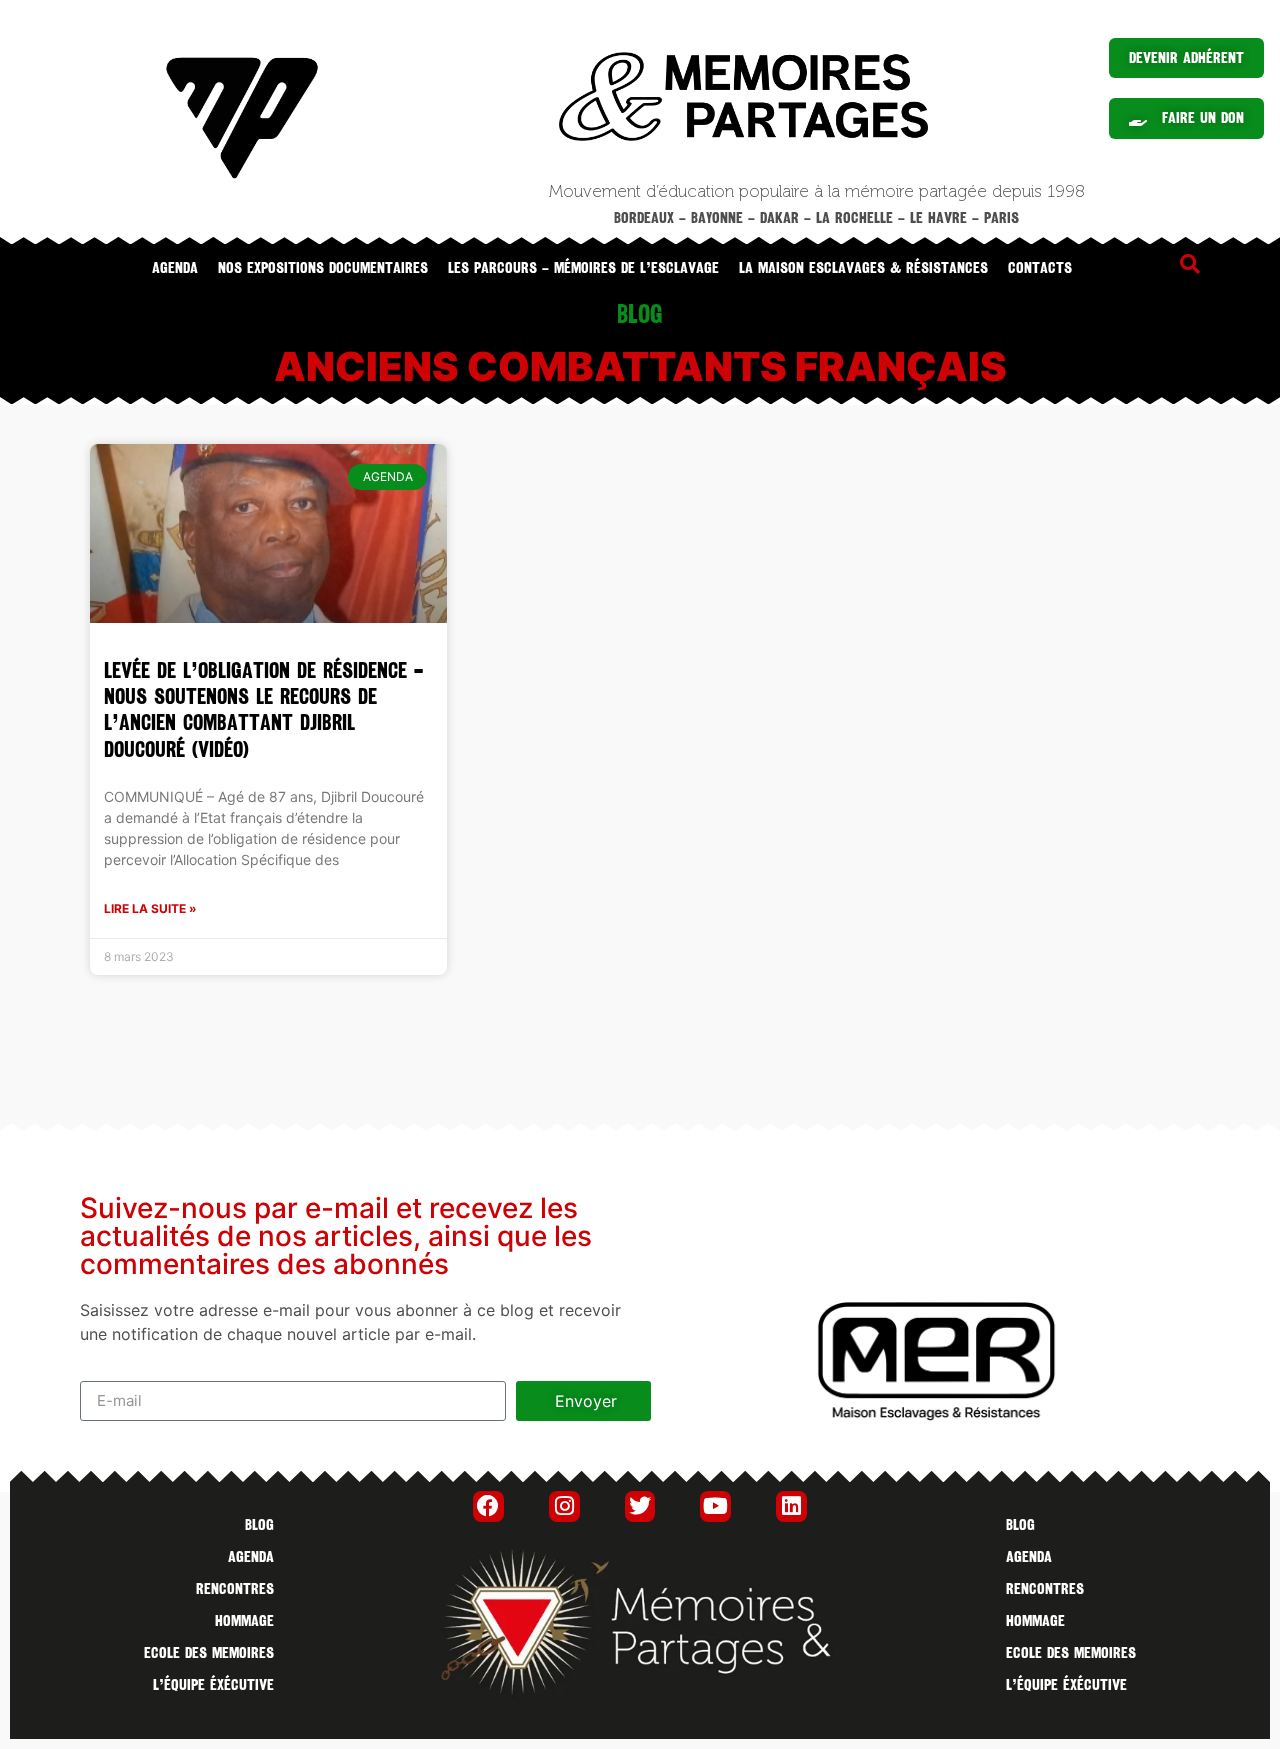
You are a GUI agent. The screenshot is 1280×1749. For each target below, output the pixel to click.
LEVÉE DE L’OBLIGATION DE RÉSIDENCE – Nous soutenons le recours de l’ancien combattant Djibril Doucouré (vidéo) (263, 710)
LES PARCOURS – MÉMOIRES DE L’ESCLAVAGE (583, 268)
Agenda (175, 268)
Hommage (244, 1621)
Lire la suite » (150, 908)
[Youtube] (715, 1506)
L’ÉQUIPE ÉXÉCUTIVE (213, 1685)
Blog (259, 1525)
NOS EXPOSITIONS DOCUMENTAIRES (323, 268)
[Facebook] (488, 1506)
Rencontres (235, 1589)
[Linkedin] (791, 1506)
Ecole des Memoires (209, 1653)
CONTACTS (1040, 268)
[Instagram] (564, 1506)
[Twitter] (640, 1506)
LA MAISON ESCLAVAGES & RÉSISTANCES (863, 268)
